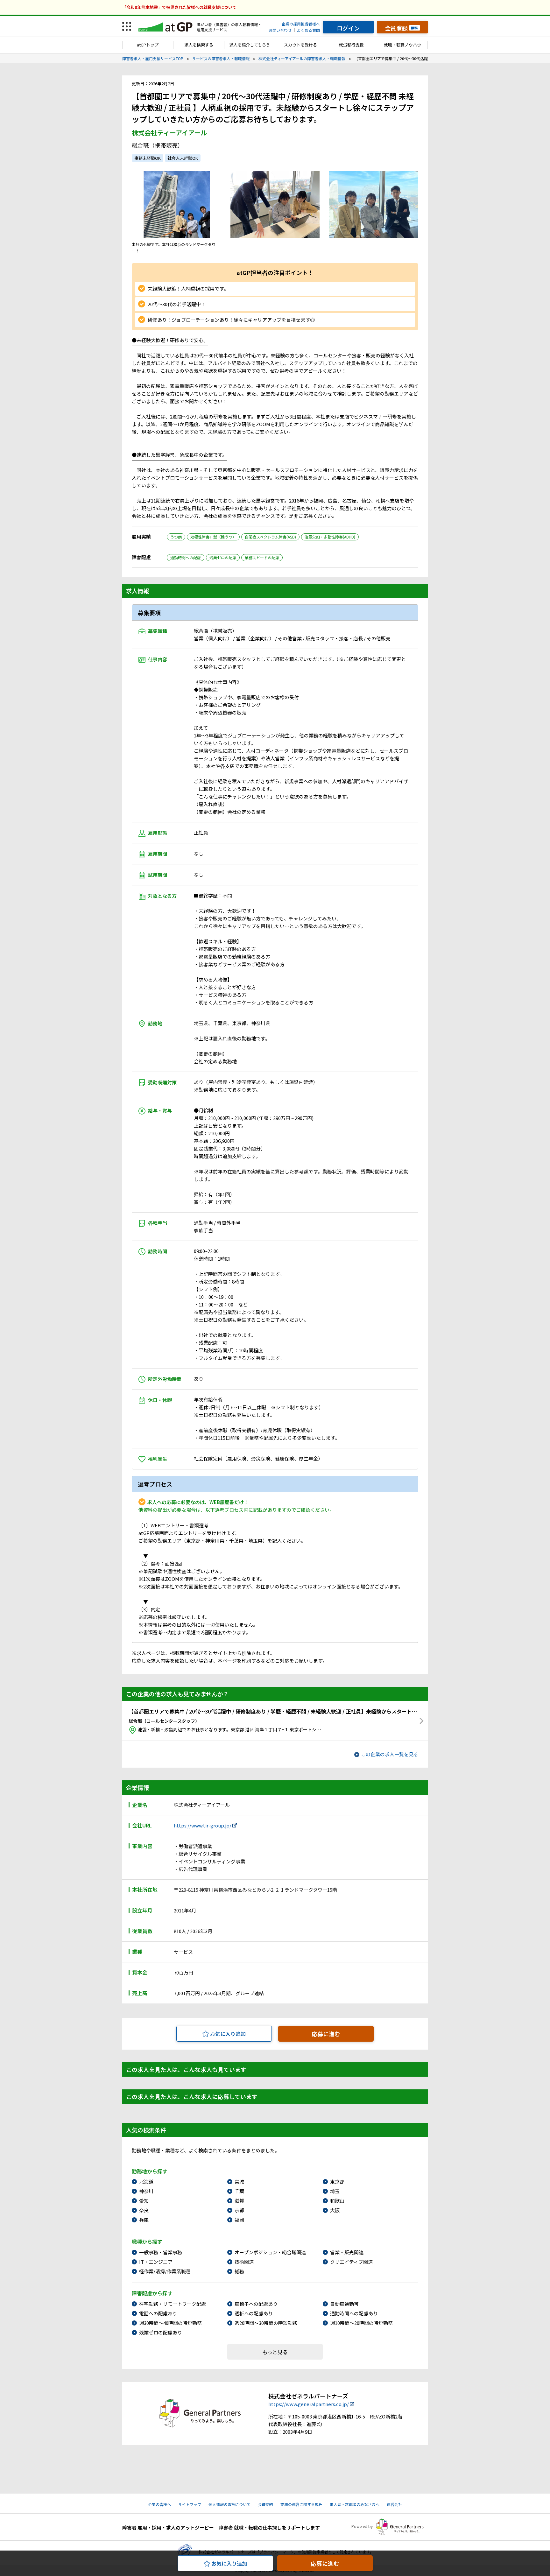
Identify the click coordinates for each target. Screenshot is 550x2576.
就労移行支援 (351, 45)
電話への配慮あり (158, 2313)
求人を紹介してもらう (250, 45)
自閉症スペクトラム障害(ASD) (270, 537)
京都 (239, 2210)
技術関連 (244, 2262)
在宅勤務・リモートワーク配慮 (173, 2304)
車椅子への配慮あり (256, 2304)
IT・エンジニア (156, 2262)
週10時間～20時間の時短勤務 (361, 2323)
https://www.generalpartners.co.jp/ (309, 2404)
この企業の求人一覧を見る (390, 1754)
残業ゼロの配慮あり (161, 2332)
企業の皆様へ (159, 2504)
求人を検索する (199, 45)
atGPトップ (148, 45)
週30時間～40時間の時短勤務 (170, 2323)
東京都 (337, 2182)
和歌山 (337, 2201)
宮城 (239, 2182)
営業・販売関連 (347, 2252)
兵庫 (144, 2220)
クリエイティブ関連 (351, 2262)
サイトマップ (190, 2504)
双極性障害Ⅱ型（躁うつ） (213, 537)
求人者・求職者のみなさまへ (355, 2504)
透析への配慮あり (254, 2313)
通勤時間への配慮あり (354, 2313)
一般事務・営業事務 (161, 2252)
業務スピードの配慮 (262, 557)
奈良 (144, 2210)
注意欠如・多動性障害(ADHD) (330, 537)
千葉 (239, 2191)
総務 (239, 2271)
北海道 (146, 2182)
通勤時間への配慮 (186, 557)
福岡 (239, 2220)
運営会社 (394, 2504)
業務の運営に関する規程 (301, 2504)
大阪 (335, 2210)
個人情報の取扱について (229, 2504)
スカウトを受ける (300, 45)
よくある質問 (308, 30)
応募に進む (326, 2034)
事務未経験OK (148, 158)
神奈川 (146, 2191)
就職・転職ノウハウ (402, 45)
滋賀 (239, 2201)
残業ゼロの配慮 (223, 557)
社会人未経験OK (183, 158)
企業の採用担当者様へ (301, 24)
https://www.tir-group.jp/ (203, 1825)
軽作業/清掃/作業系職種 (165, 2271)
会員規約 (265, 2504)
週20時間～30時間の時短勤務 (266, 2323)
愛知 (144, 2201)
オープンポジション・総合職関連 (270, 2252)
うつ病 (176, 537)
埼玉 (335, 2191)
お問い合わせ (280, 30)
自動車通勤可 (344, 2304)
